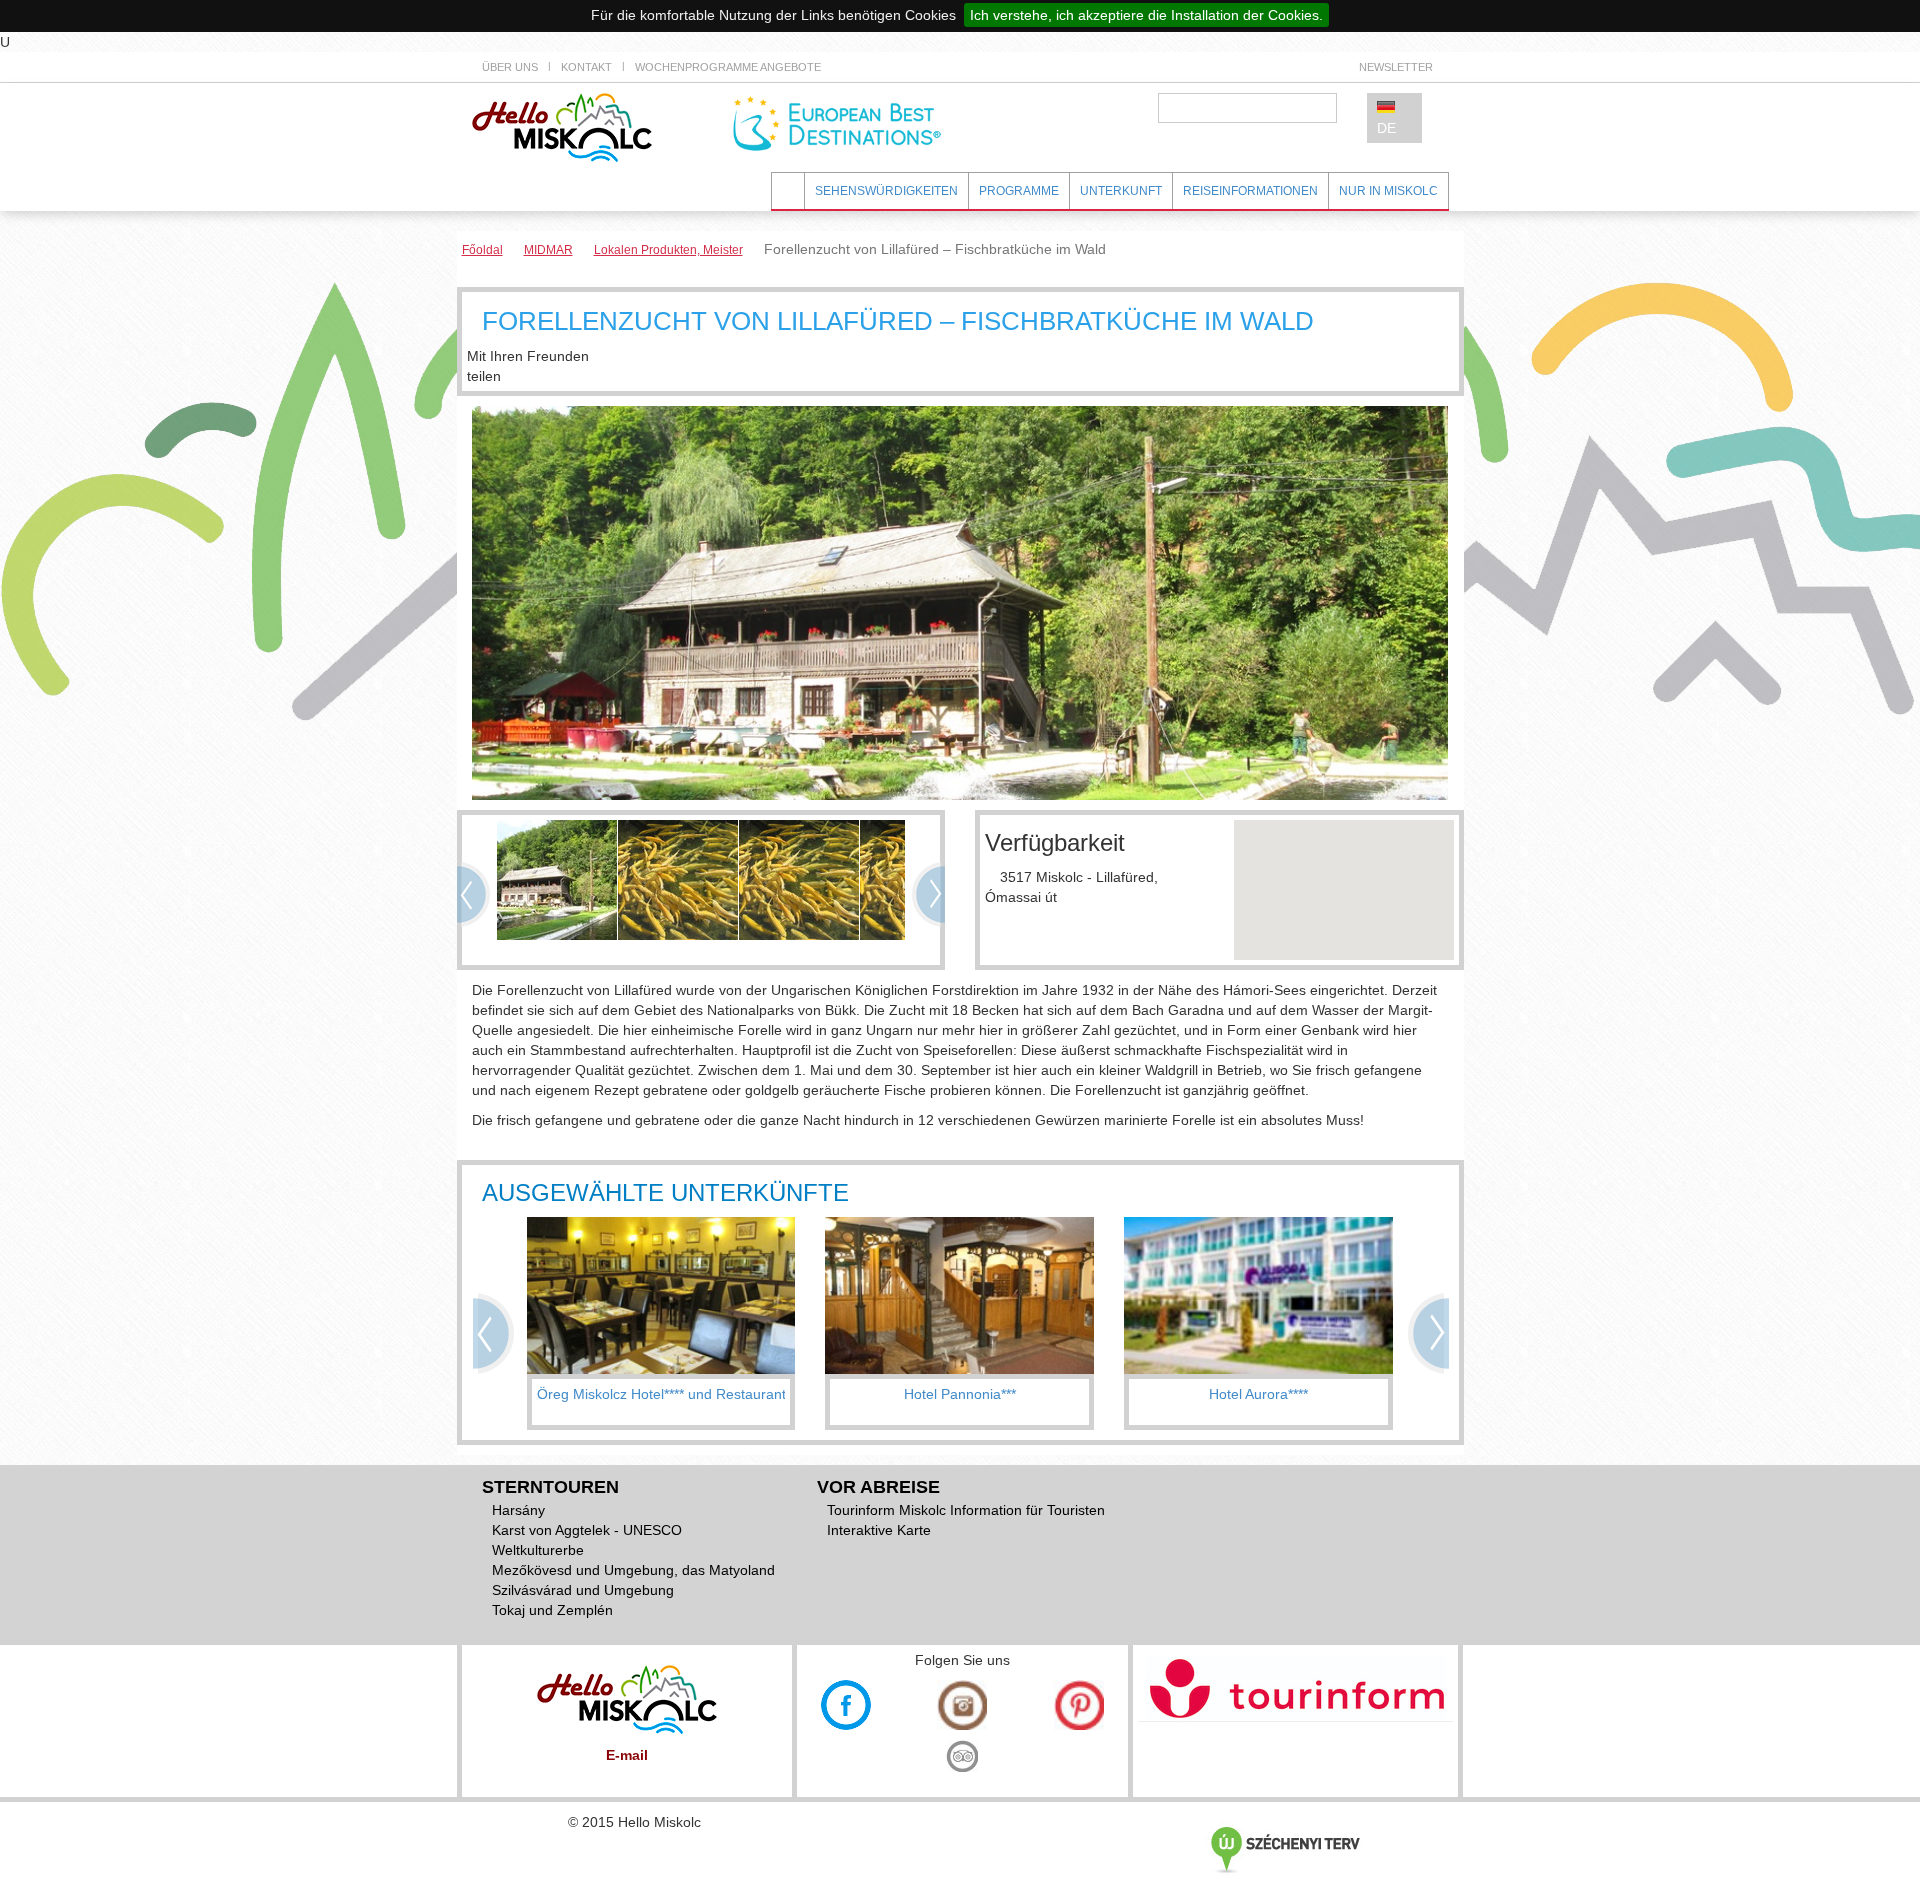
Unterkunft (1121, 191)
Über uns (510, 67)
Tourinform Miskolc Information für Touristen (966, 1510)
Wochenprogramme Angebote (728, 67)
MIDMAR (548, 250)
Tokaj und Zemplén (552, 1610)
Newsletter (1396, 67)
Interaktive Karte (879, 1530)
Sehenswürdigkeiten (886, 191)
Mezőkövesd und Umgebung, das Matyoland (633, 1570)
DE (1386, 128)
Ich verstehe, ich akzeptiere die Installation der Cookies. (1146, 15)
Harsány (518, 1510)
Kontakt (586, 67)
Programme (1019, 191)
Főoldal (482, 250)
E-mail (627, 1755)
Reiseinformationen (1250, 191)
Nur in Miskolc (1388, 191)
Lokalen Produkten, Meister (668, 250)
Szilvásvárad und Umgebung (583, 1590)
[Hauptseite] (562, 126)
